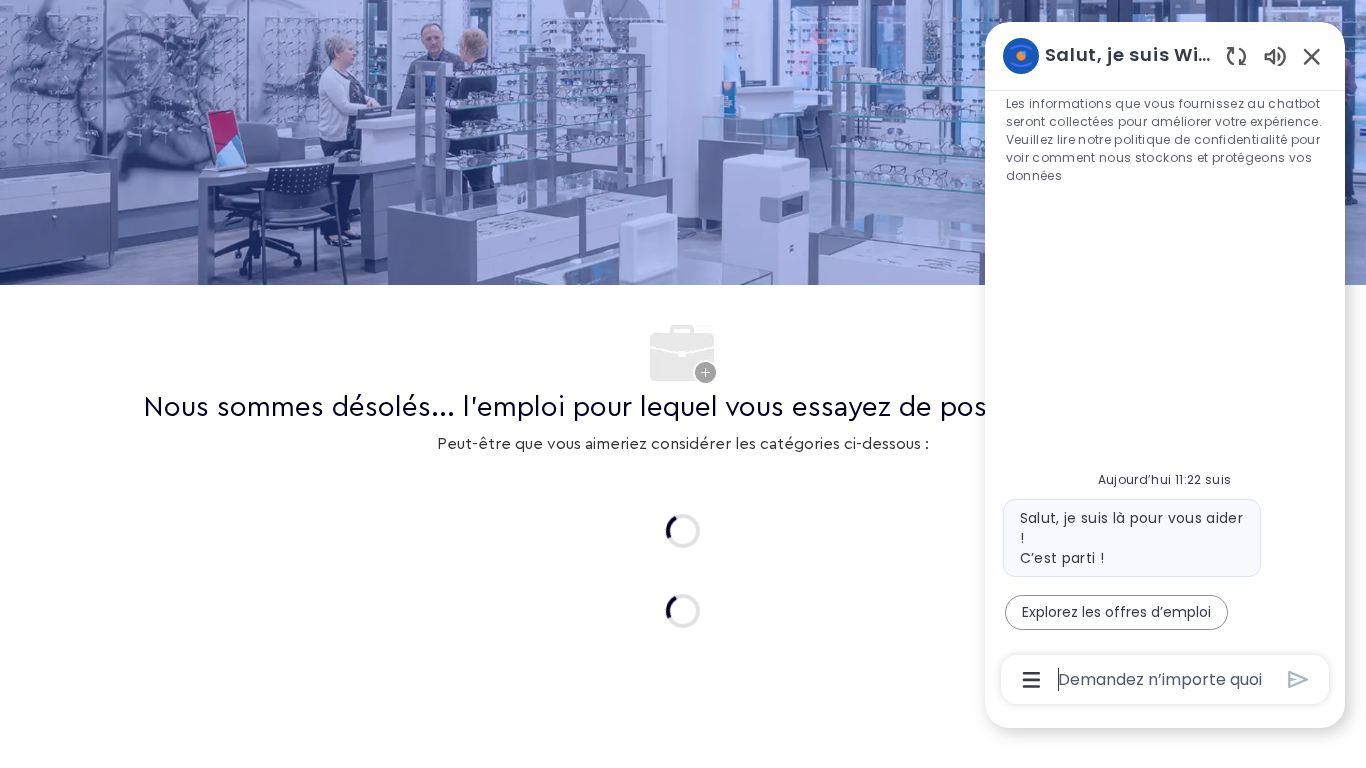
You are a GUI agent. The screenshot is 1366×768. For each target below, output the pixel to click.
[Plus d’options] (1031, 680)
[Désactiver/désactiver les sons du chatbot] (1275, 55)
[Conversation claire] (1236, 55)
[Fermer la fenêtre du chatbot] (1312, 56)
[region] (1165, 366)
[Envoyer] (1298, 679)
